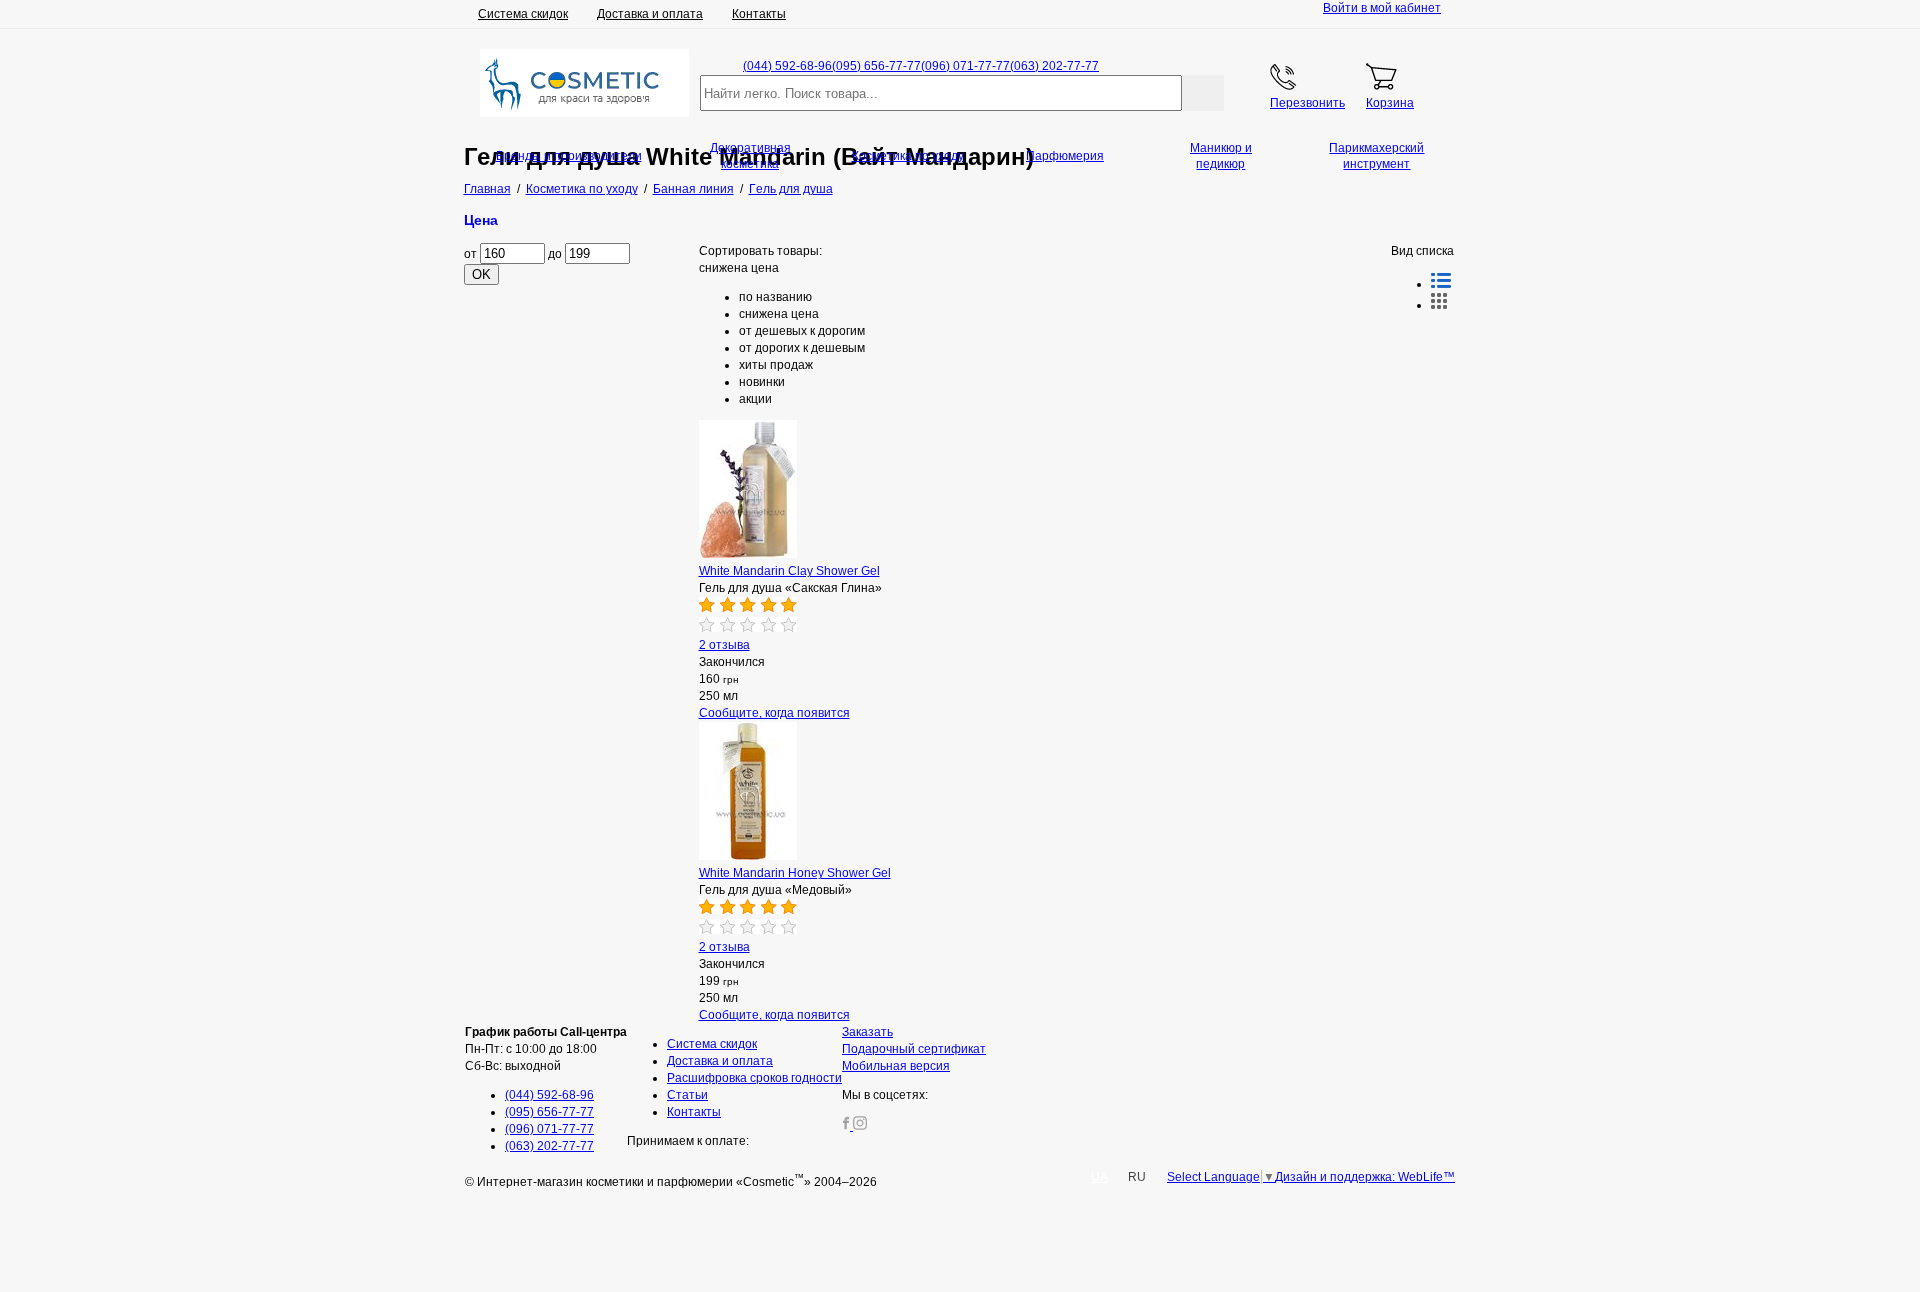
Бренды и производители (569, 156)
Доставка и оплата (650, 14)
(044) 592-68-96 (787, 66)
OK (481, 274)
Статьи (687, 1095)
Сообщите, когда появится (774, 713)
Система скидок (523, 14)
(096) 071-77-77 (965, 66)
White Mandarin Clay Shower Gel (789, 571)
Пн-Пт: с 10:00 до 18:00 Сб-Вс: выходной (546, 1049)
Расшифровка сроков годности (754, 1078)
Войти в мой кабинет (1382, 8)
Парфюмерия (1065, 156)
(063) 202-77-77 (1054, 66)
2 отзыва (724, 645)
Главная (487, 189)
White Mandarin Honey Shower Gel (795, 873)
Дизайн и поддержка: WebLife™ (1365, 1177)
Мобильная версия (896, 1066)
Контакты (759, 14)
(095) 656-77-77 (876, 66)
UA (1099, 1177)
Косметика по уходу (908, 156)
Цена (481, 220)
